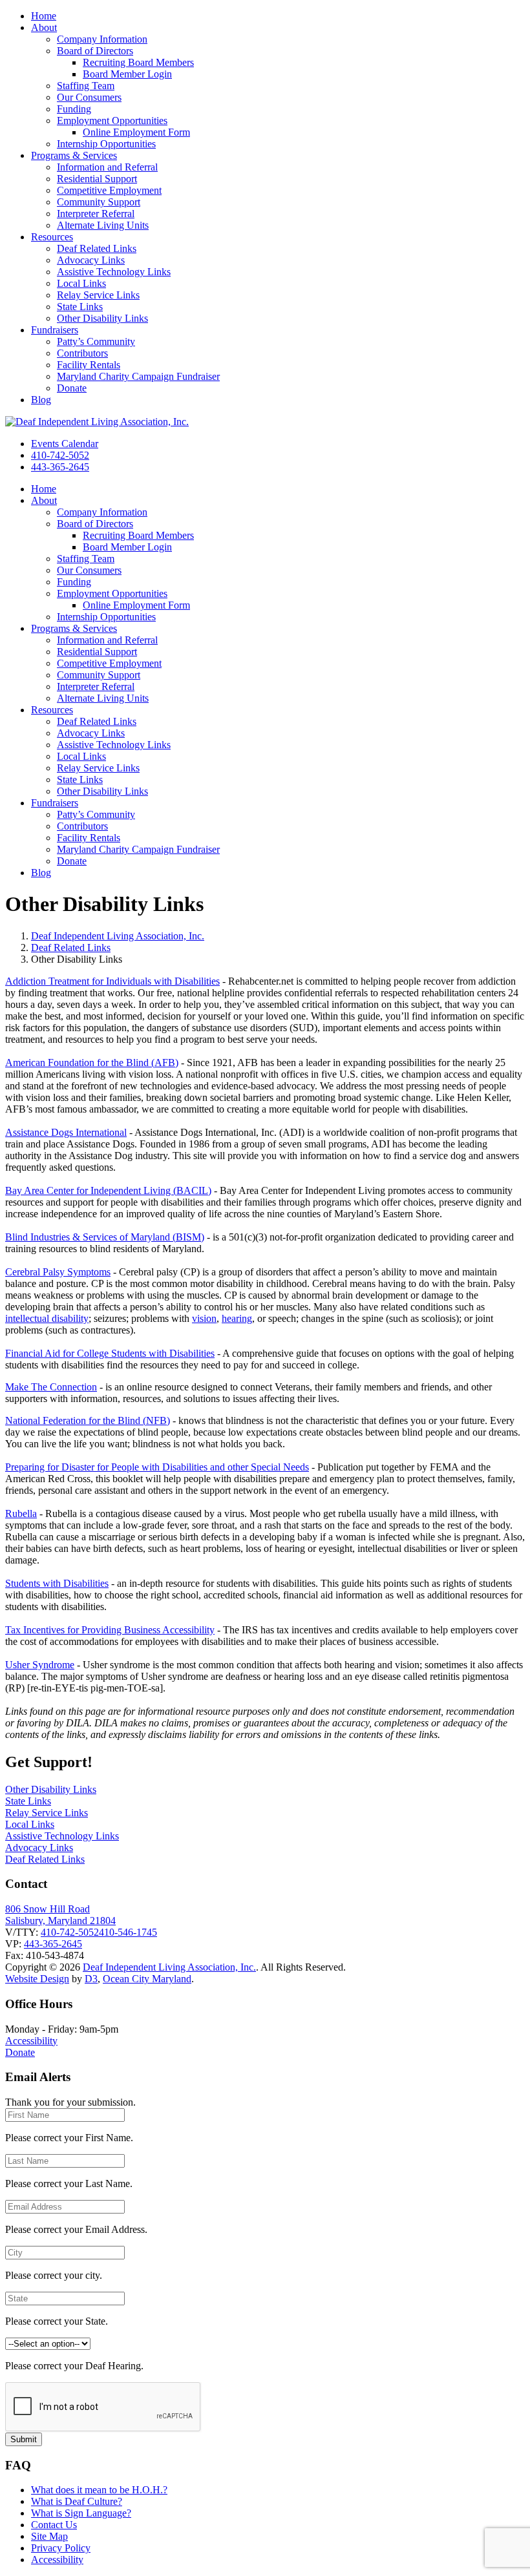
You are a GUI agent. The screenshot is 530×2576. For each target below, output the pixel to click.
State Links (80, 307)
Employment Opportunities (112, 120)
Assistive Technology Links (114, 272)
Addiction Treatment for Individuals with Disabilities (112, 981)
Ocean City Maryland (147, 1979)
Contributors (82, 353)
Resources (52, 237)
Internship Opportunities (106, 144)
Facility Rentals (89, 365)
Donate (72, 388)
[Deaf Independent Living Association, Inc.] (97, 422)
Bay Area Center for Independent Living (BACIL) (108, 1190)
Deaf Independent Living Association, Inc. (118, 936)
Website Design (37, 1979)
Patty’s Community (96, 341)
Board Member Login (127, 74)
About (44, 27)
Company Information (102, 39)
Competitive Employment (109, 190)
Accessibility (31, 2041)
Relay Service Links (98, 295)
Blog (41, 400)
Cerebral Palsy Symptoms (58, 1272)
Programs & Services (74, 155)
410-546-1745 (128, 1932)
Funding (74, 109)
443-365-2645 (60, 467)
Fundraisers (55, 330)
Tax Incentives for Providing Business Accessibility (110, 1630)
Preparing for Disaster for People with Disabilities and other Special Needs (157, 1467)
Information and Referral (107, 167)
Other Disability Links (102, 318)
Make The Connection (51, 1387)
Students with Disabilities (57, 1583)
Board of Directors (95, 51)
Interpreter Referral (96, 214)
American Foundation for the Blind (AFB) (92, 1063)
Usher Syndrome (40, 1665)
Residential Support (97, 179)
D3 (91, 1979)
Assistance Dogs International (66, 1132)
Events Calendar (65, 444)
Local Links (81, 283)
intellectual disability (47, 1318)
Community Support (99, 202)
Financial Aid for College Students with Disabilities (110, 1353)
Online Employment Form (136, 132)
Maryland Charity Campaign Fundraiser (138, 376)
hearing (237, 1318)
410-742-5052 (60, 455)
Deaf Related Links (97, 248)
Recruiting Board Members (138, 62)
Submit (24, 2439)
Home (44, 16)
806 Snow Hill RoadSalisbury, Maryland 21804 (60, 1915)
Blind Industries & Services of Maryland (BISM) (105, 1237)
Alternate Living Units (103, 225)
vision (204, 1318)
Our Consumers (89, 97)
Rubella (21, 1513)
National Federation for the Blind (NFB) (88, 1420)
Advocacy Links (91, 260)
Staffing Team (86, 86)
